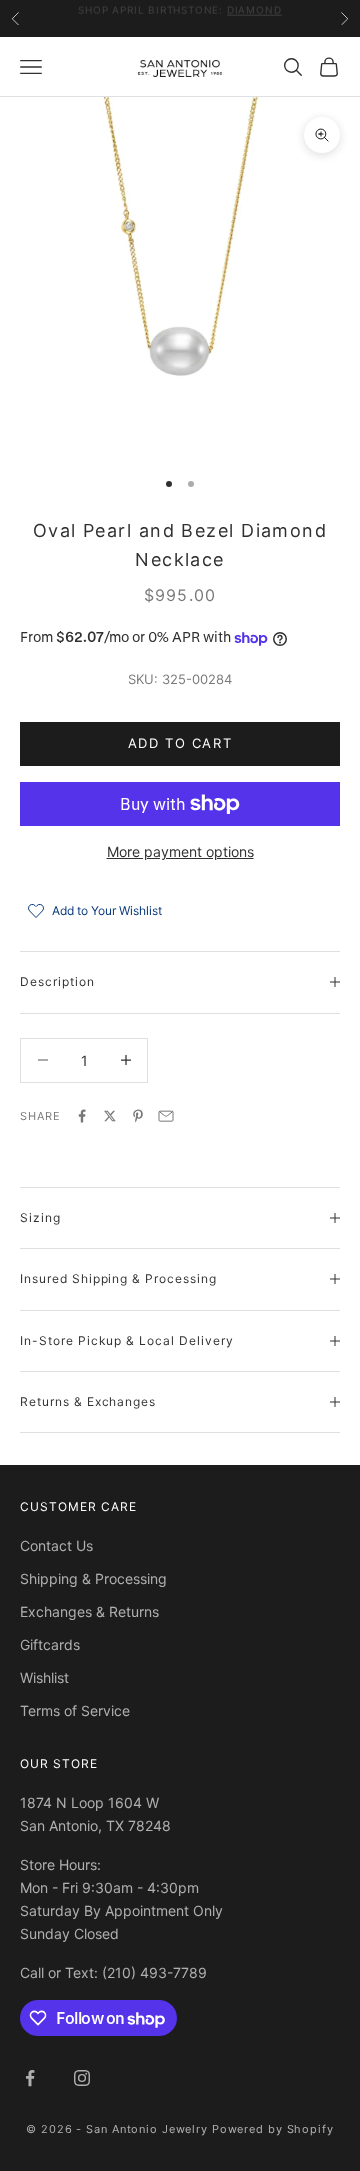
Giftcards (50, 1644)
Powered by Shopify (273, 2129)
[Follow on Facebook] (30, 2078)
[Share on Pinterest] (138, 1116)
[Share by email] (166, 1116)
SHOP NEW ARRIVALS (241, 21)
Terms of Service (75, 1710)
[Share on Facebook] (82, 1116)
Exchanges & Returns (89, 1611)
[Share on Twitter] (110, 1116)
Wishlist (44, 1677)
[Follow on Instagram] (82, 2078)
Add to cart (180, 743)
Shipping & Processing (93, 1578)
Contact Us (56, 1545)
